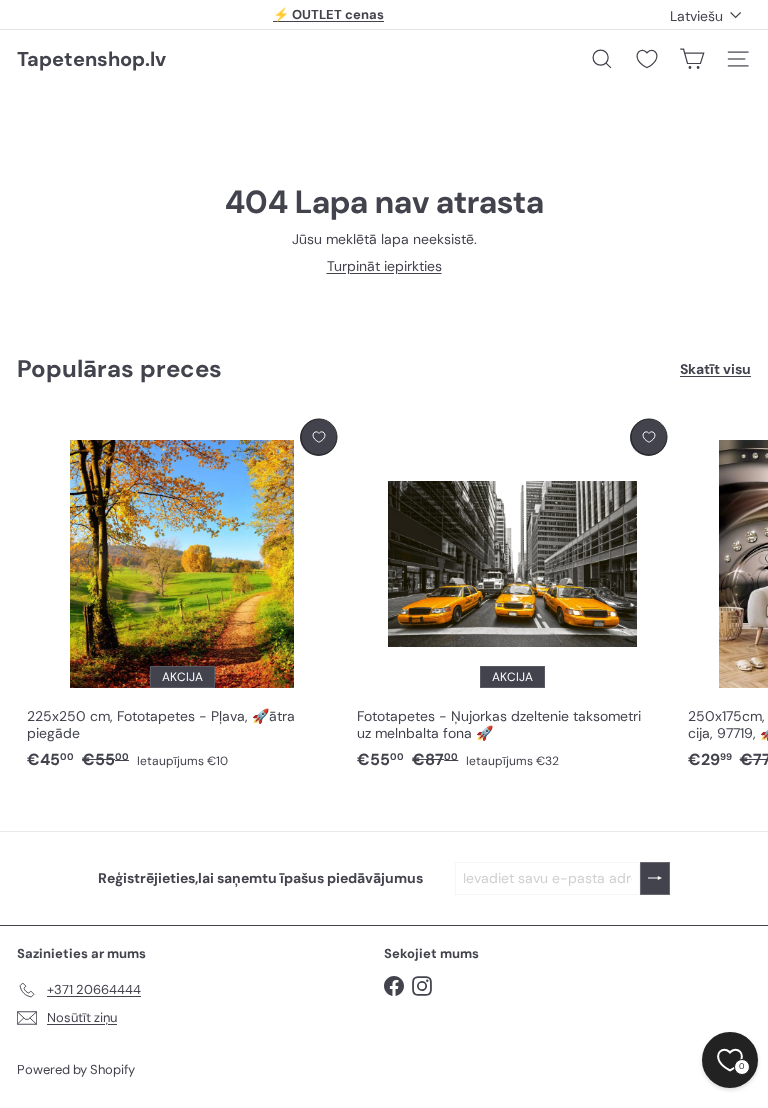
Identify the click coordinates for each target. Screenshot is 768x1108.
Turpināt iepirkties (384, 266)
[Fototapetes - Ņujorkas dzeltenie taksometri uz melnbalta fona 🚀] (512, 595)
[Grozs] (692, 59)
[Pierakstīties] (655, 878)
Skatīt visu (715, 369)
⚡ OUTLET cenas (328, 14)
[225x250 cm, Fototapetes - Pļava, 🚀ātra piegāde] (182, 595)
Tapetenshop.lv (91, 59)
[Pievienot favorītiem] (318, 437)
